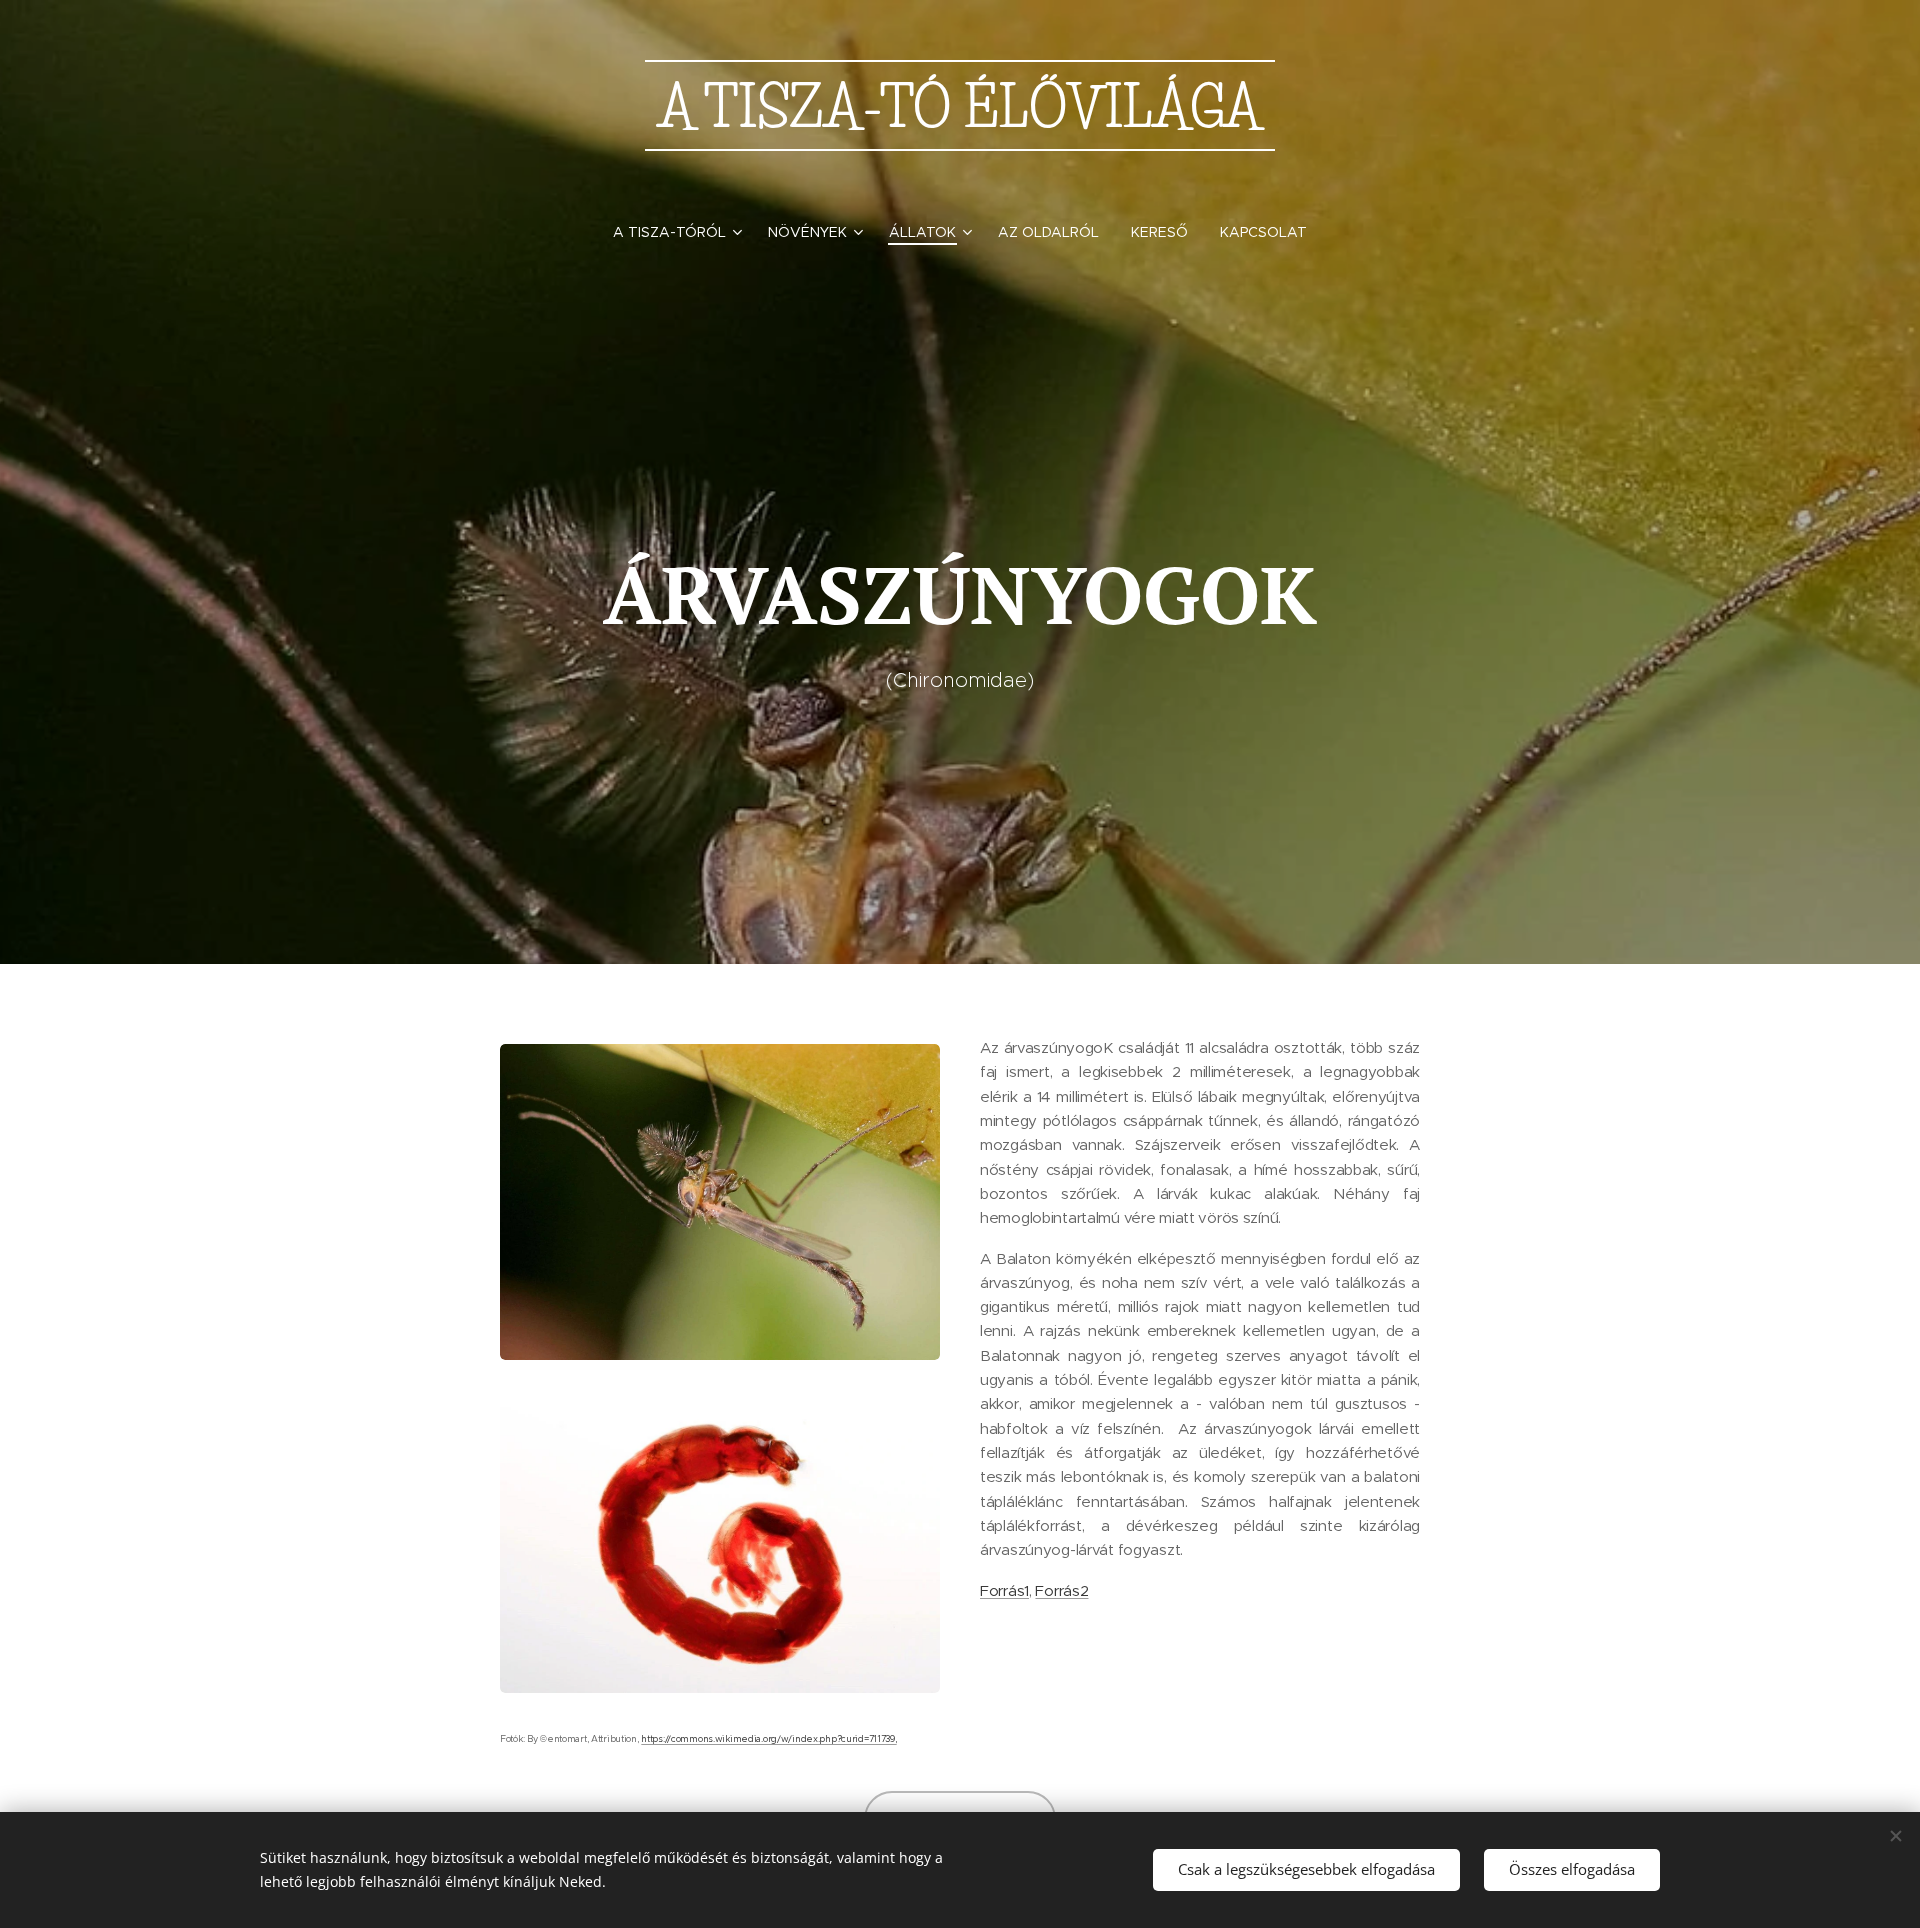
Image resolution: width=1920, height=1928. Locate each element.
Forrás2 (1061, 1590)
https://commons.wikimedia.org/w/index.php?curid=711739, (768, 1739)
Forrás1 (1004, 1590)
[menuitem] (682, 232)
